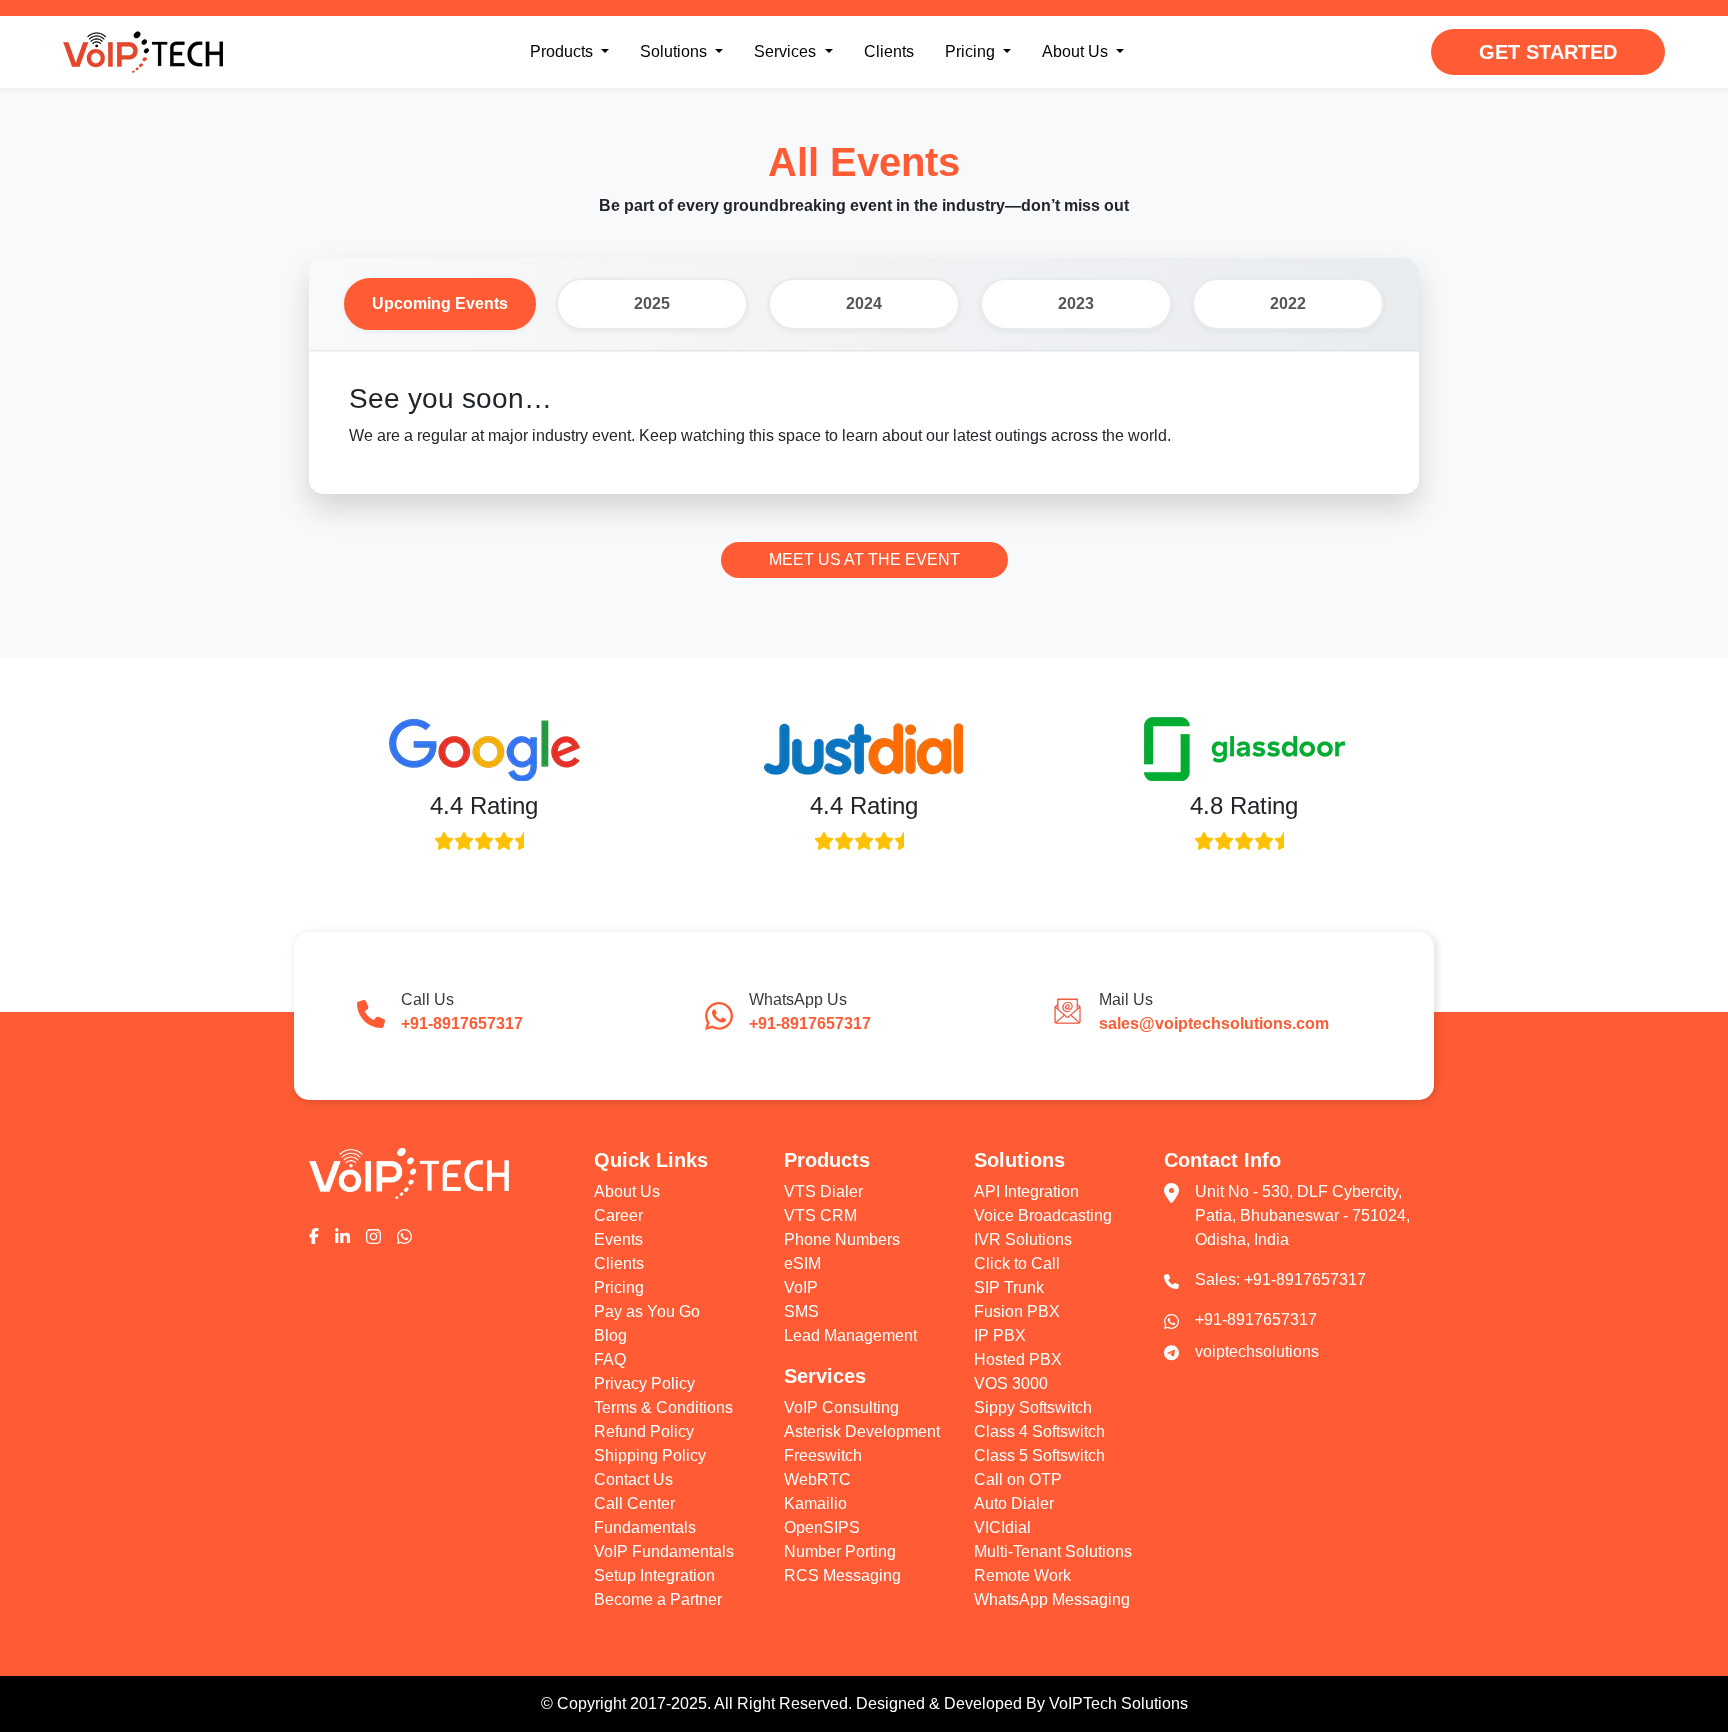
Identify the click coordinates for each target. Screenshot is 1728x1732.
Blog (610, 1335)
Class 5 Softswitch (1039, 1455)
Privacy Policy (644, 1383)
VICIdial (1002, 1527)
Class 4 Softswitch (1039, 1431)
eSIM (802, 1263)
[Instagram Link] (373, 1235)
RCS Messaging (842, 1575)
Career (618, 1215)
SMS (801, 1311)
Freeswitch (823, 1455)
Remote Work (1022, 1575)
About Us (1077, 51)
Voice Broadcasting (1043, 1215)
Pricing (972, 51)
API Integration (1026, 1191)
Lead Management (850, 1335)
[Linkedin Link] (342, 1235)
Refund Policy (644, 1431)
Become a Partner (658, 1599)
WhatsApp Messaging (1052, 1599)
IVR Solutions (1023, 1239)
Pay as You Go (647, 1311)
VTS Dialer (823, 1191)
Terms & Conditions (663, 1407)
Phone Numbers (842, 1239)
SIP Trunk (1009, 1287)
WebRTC (817, 1479)
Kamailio (815, 1503)
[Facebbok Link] (314, 1235)
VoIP (801, 1287)
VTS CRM (820, 1215)
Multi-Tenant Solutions (1053, 1551)
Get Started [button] (1548, 52)
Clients (889, 51)
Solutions (685, 51)
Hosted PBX (1018, 1359)
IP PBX (1000, 1335)
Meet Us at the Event (864, 559)
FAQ (610, 1359)
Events (618, 1239)
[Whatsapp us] (404, 1235)
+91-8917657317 (1305, 1279)
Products (573, 51)
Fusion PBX (1017, 1311)
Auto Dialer (1014, 1503)
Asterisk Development (862, 1431)
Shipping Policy (650, 1455)
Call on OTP (1018, 1479)
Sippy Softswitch (1033, 1407)
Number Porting (840, 1551)
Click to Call (1017, 1263)
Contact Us (633, 1479)
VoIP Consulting (841, 1407)
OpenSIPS (822, 1527)
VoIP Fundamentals (664, 1551)
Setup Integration (654, 1575)
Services (787, 51)
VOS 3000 (1011, 1383)
